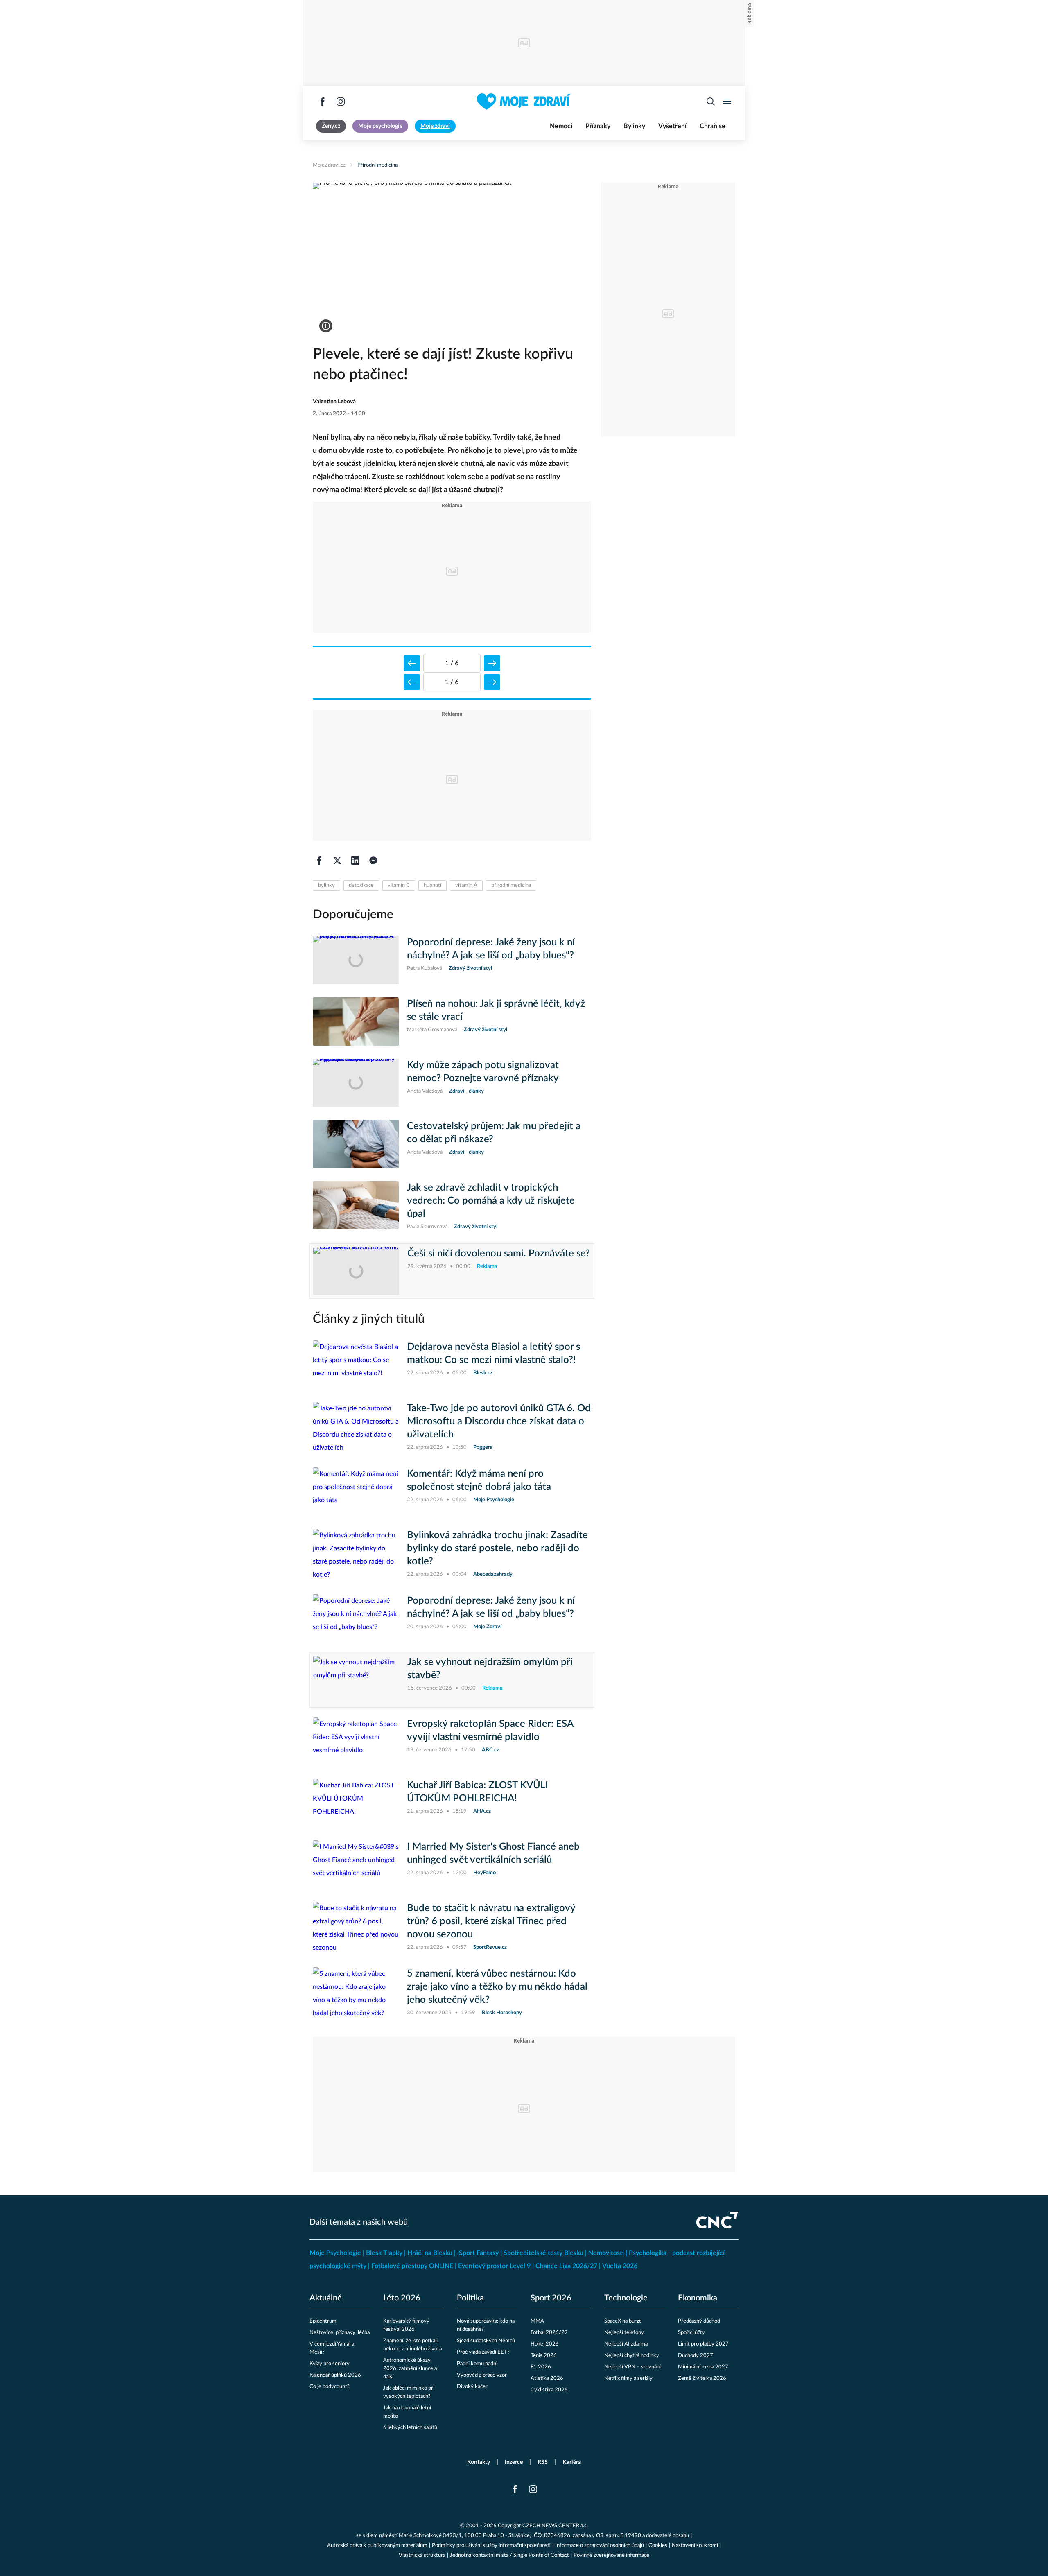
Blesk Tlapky (384, 2253)
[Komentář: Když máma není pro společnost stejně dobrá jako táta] (356, 1491)
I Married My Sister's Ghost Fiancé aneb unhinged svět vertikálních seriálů (493, 1853)
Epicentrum (323, 2321)
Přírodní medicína (377, 165)
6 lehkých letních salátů (410, 2428)
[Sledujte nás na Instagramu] (341, 102)
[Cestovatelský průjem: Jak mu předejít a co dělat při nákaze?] (356, 1144)
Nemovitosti (606, 2253)
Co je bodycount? (330, 2387)
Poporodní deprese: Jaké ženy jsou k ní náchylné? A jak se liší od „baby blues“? (491, 949)
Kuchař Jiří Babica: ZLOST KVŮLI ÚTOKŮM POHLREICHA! (478, 1792)
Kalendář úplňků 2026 (335, 2375)
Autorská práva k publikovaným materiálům (377, 2545)
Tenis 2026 (544, 2356)
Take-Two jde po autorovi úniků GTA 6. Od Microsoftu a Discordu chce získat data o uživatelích (499, 1421)
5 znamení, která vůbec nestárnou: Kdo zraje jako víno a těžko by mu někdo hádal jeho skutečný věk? (497, 1987)
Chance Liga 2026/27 (566, 2266)
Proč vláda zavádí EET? (483, 2352)
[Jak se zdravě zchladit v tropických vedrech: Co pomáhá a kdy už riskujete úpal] (356, 1206)
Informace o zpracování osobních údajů (600, 2545)
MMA (537, 2321)
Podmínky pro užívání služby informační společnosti (491, 2545)
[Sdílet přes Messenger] (373, 861)
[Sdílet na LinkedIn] (355, 861)
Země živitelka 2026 (702, 2378)
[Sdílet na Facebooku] (319, 861)
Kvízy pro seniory (330, 2364)
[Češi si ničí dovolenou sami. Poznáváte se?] (356, 1271)
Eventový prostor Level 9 (494, 2266)
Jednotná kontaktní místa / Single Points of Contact (509, 2555)
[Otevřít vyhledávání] (711, 102)
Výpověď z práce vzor (482, 2375)
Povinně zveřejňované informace (611, 2555)
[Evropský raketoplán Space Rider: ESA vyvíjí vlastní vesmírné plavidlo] (356, 1742)
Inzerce (514, 2462)
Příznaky (598, 126)
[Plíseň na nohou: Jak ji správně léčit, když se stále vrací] (356, 1021)
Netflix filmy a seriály (628, 2378)
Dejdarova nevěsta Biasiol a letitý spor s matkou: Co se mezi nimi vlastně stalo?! (494, 1354)
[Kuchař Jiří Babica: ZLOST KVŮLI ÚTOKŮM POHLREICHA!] (356, 1803)
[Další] (492, 663)
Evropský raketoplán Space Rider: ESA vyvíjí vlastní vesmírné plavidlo (490, 1731)
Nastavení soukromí (695, 2545)
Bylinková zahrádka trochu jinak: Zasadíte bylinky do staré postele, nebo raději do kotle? (497, 1548)
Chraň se (713, 126)
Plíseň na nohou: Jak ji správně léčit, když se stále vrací (496, 1010)
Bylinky (634, 126)
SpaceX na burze (623, 2321)
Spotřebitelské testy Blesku (543, 2253)
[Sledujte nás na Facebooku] (323, 102)
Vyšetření (672, 126)
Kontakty (479, 2462)
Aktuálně (326, 2298)
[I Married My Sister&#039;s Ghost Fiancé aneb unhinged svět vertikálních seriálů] (356, 1864)
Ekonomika (698, 2298)
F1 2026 (541, 2367)
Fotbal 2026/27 (549, 2333)
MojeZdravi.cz (329, 165)
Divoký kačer (472, 2387)
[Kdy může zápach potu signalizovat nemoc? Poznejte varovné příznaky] (356, 1083)
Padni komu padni (477, 2364)
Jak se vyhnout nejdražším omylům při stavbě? (490, 1669)
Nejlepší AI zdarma (626, 2344)
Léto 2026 (402, 2298)
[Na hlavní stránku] (524, 102)
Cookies (658, 2545)
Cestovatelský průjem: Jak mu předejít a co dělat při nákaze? (494, 1133)
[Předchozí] (412, 663)
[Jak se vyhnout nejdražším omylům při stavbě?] (356, 1680)
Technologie (626, 2298)
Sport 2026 (551, 2298)
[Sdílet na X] (337, 861)
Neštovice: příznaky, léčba (340, 2333)
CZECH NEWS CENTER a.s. (555, 2526)
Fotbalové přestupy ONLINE (412, 2266)
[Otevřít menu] (727, 102)
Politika (470, 2298)
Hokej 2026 (545, 2344)
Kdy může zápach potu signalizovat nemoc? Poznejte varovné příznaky (483, 1072)
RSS (543, 2462)
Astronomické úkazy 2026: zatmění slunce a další (410, 2369)
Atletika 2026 (547, 2378)
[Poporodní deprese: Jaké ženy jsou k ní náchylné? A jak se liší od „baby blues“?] (356, 960)
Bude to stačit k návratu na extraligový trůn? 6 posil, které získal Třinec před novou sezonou (491, 1921)
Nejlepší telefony (624, 2333)
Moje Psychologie (335, 2253)
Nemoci (561, 126)
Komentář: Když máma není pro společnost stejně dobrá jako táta (479, 1480)
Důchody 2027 (696, 2356)
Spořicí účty (691, 2333)
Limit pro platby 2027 (703, 2344)
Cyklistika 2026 (549, 2390)
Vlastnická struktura (422, 2555)
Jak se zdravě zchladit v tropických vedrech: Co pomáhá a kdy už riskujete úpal (491, 1201)
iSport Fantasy (478, 2253)
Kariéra (572, 2462)
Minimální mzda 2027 (703, 2367)
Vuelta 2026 (620, 2266)
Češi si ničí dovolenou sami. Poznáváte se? (499, 1254)
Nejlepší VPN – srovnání (632, 2367)
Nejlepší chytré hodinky (632, 2356)
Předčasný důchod (699, 2321)
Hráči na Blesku (430, 2253)
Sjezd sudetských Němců (486, 2341)
